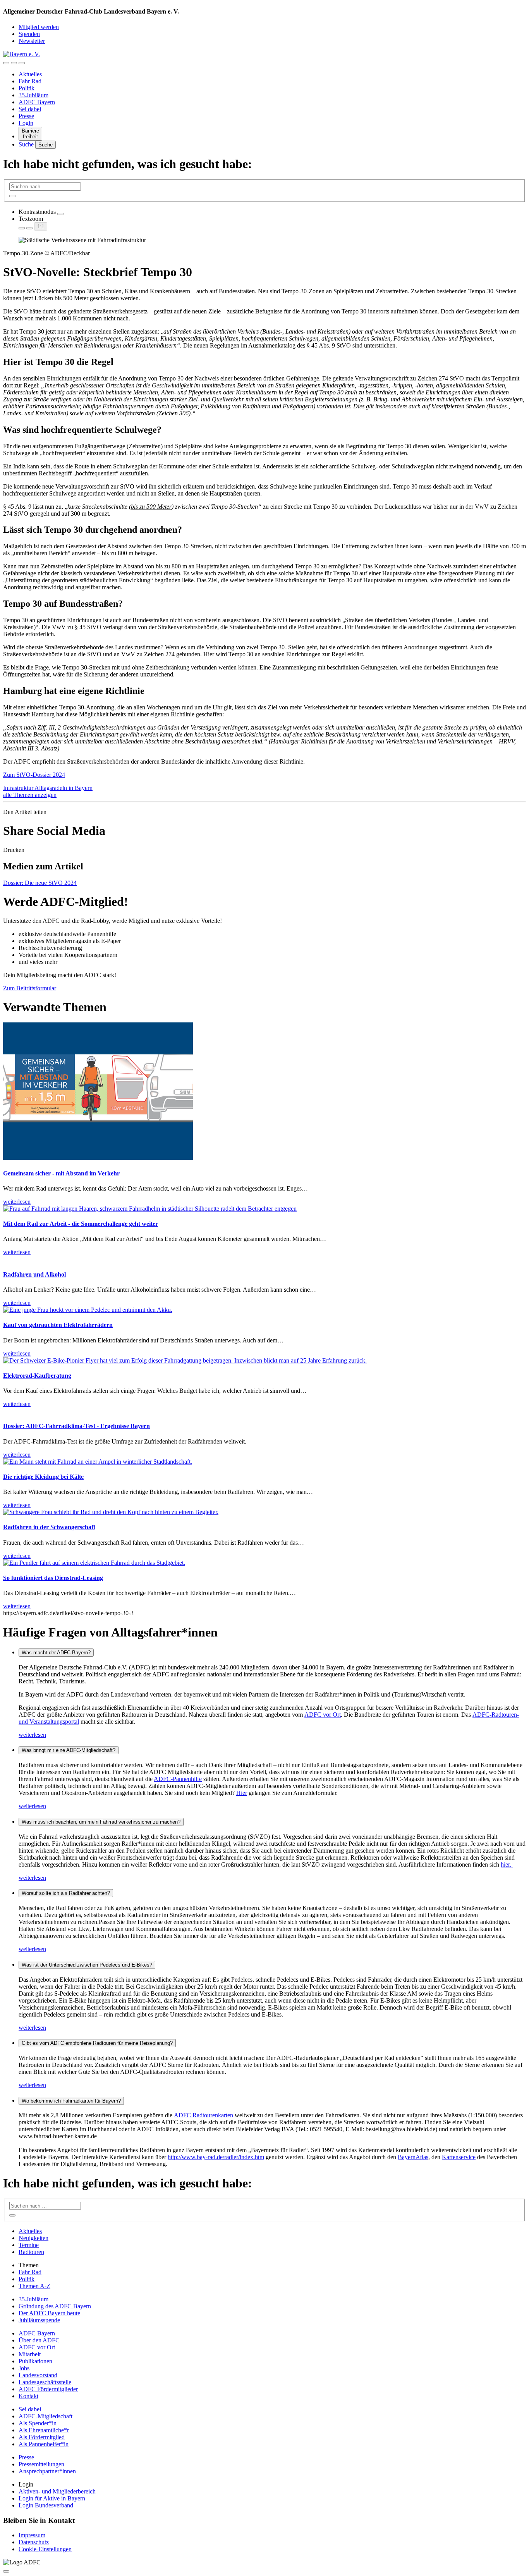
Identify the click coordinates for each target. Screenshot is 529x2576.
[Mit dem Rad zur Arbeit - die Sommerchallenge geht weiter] (150, 1209)
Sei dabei (30, 109)
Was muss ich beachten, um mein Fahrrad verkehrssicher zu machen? (101, 1822)
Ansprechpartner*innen (47, 2471)
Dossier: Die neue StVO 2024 (40, 883)
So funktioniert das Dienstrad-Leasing (53, 1578)
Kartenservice (459, 2157)
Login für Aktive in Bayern (52, 2498)
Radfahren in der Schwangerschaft (49, 1527)
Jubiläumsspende (39, 2320)
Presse (26, 116)
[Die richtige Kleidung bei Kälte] (98, 1462)
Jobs (24, 2368)
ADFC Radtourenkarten (204, 2115)
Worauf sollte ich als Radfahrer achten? (66, 1893)
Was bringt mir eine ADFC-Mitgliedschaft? (69, 1750)
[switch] (60, 214)
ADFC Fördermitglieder (48, 2389)
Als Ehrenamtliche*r (44, 2430)
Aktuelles (30, 74)
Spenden (29, 34)
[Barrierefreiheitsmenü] (6, 63)
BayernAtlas (413, 2157)
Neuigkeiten (33, 2238)
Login (26, 123)
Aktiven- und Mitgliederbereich (57, 2491)
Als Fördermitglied (42, 2437)
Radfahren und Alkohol (34, 1274)
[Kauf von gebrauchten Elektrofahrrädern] (88, 1310)
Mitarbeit (30, 2354)
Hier (242, 1793)
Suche (27, 144)
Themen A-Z (34, 2286)
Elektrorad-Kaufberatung (37, 1376)
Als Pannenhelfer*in (44, 2444)
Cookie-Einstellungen (45, 2549)
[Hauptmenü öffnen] (22, 63)
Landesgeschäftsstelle (45, 2382)
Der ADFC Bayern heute (49, 2313)
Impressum (32, 2535)
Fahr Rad (30, 81)
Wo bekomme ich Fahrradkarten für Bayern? (71, 2101)
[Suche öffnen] (14, 63)
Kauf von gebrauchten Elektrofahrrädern (58, 1325)
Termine (29, 2245)
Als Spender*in (38, 2423)
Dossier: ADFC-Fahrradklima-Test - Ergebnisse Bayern (76, 1426)
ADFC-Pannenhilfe (178, 1779)
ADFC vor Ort (323, 1715)
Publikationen (35, 2361)
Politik (27, 88)
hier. (507, 1864)
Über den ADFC (39, 2340)
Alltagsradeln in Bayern (64, 788)
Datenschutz (34, 2542)
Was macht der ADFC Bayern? (56, 1653)
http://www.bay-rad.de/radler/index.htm (216, 2157)
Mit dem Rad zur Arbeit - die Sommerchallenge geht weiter (81, 1224)
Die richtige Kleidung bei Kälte (43, 1477)
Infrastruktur (19, 788)
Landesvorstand (38, 2375)
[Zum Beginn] (6, 2571)
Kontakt (28, 2396)
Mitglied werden (39, 27)
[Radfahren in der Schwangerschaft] (111, 1512)
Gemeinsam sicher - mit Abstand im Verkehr (61, 1173)
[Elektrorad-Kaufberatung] (185, 1360)
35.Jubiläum (33, 95)
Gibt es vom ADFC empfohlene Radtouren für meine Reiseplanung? (97, 2043)
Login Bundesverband (46, 2505)
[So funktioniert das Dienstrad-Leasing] (94, 1563)
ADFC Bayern (37, 102)
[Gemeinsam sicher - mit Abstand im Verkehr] (98, 1158)
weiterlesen (32, 1735)
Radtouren (31, 2252)
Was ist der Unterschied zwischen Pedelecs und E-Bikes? (87, 1965)
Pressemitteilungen (41, 2464)
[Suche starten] (12, 196)
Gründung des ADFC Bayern (55, 2306)
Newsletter (32, 41)
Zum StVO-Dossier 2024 (34, 775)
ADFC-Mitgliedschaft (46, 2416)
